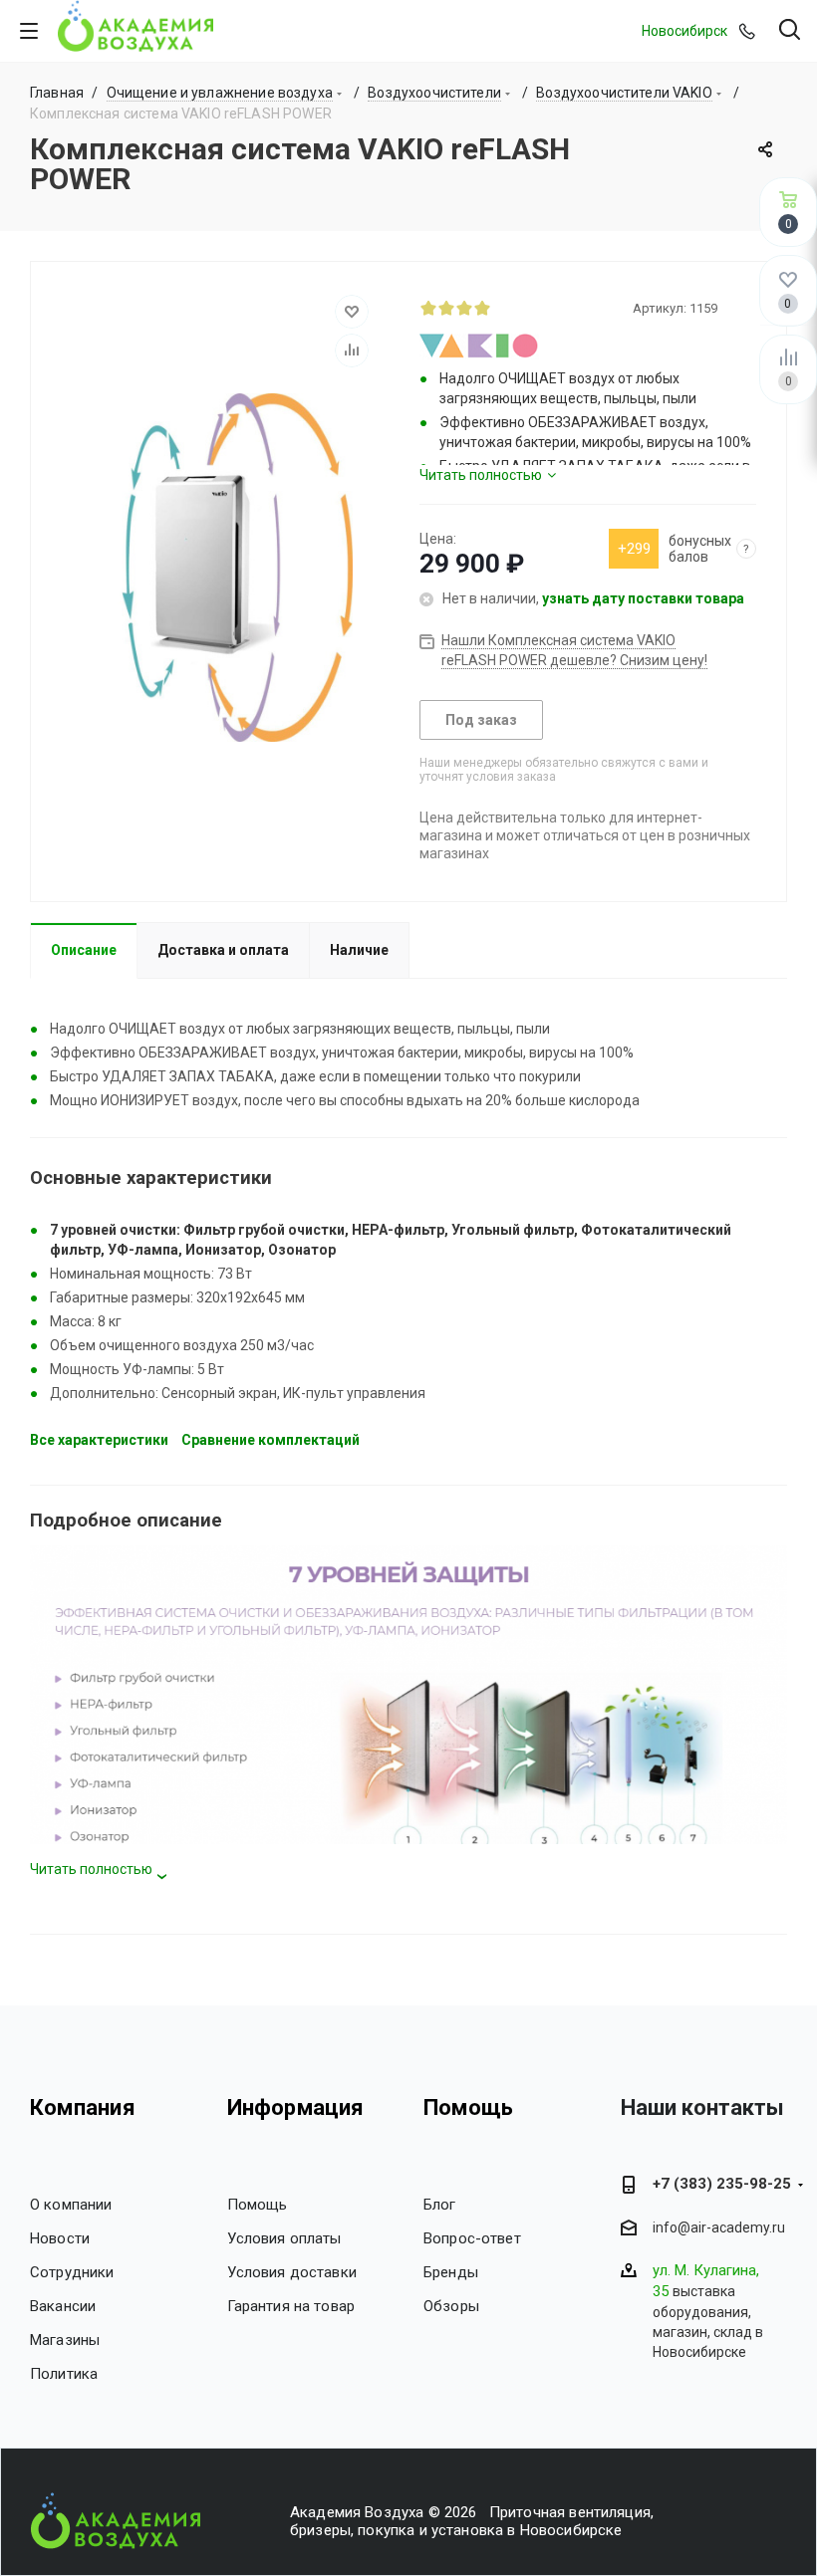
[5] (500, 308)
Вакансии (63, 2306)
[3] (464, 308)
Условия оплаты (284, 2238)
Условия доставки (292, 2272)
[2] (446, 308)
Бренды (451, 2272)
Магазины (65, 2340)
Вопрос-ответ (472, 2238)
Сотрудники (72, 2272)
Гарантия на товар (291, 2306)
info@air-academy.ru (719, 2228)
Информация (296, 2108)
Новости (60, 2238)
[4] (482, 308)
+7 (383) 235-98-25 (722, 2184)
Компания (83, 2108)
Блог (440, 2205)
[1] (428, 308)
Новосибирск (684, 31)
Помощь (258, 2205)
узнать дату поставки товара (643, 598)
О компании (71, 2205)
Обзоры (451, 2306)
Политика (64, 2374)
